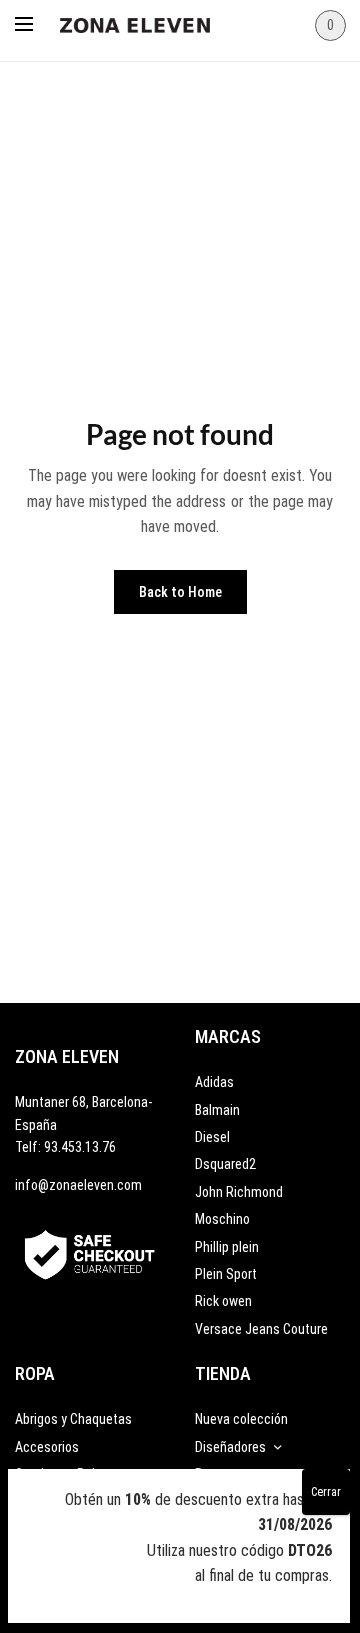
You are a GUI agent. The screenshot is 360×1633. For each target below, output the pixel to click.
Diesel (212, 1137)
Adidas (214, 1082)
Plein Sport (226, 1274)
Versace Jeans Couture (261, 1329)
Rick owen (223, 1301)
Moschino (222, 1219)
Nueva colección (241, 1419)
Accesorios (47, 1447)
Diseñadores (230, 1447)
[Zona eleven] (150, 20)
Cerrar (326, 1492)
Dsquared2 (225, 1164)
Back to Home (180, 592)
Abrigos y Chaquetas (73, 1419)
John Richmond (239, 1192)
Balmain (217, 1110)
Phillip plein (227, 1247)
